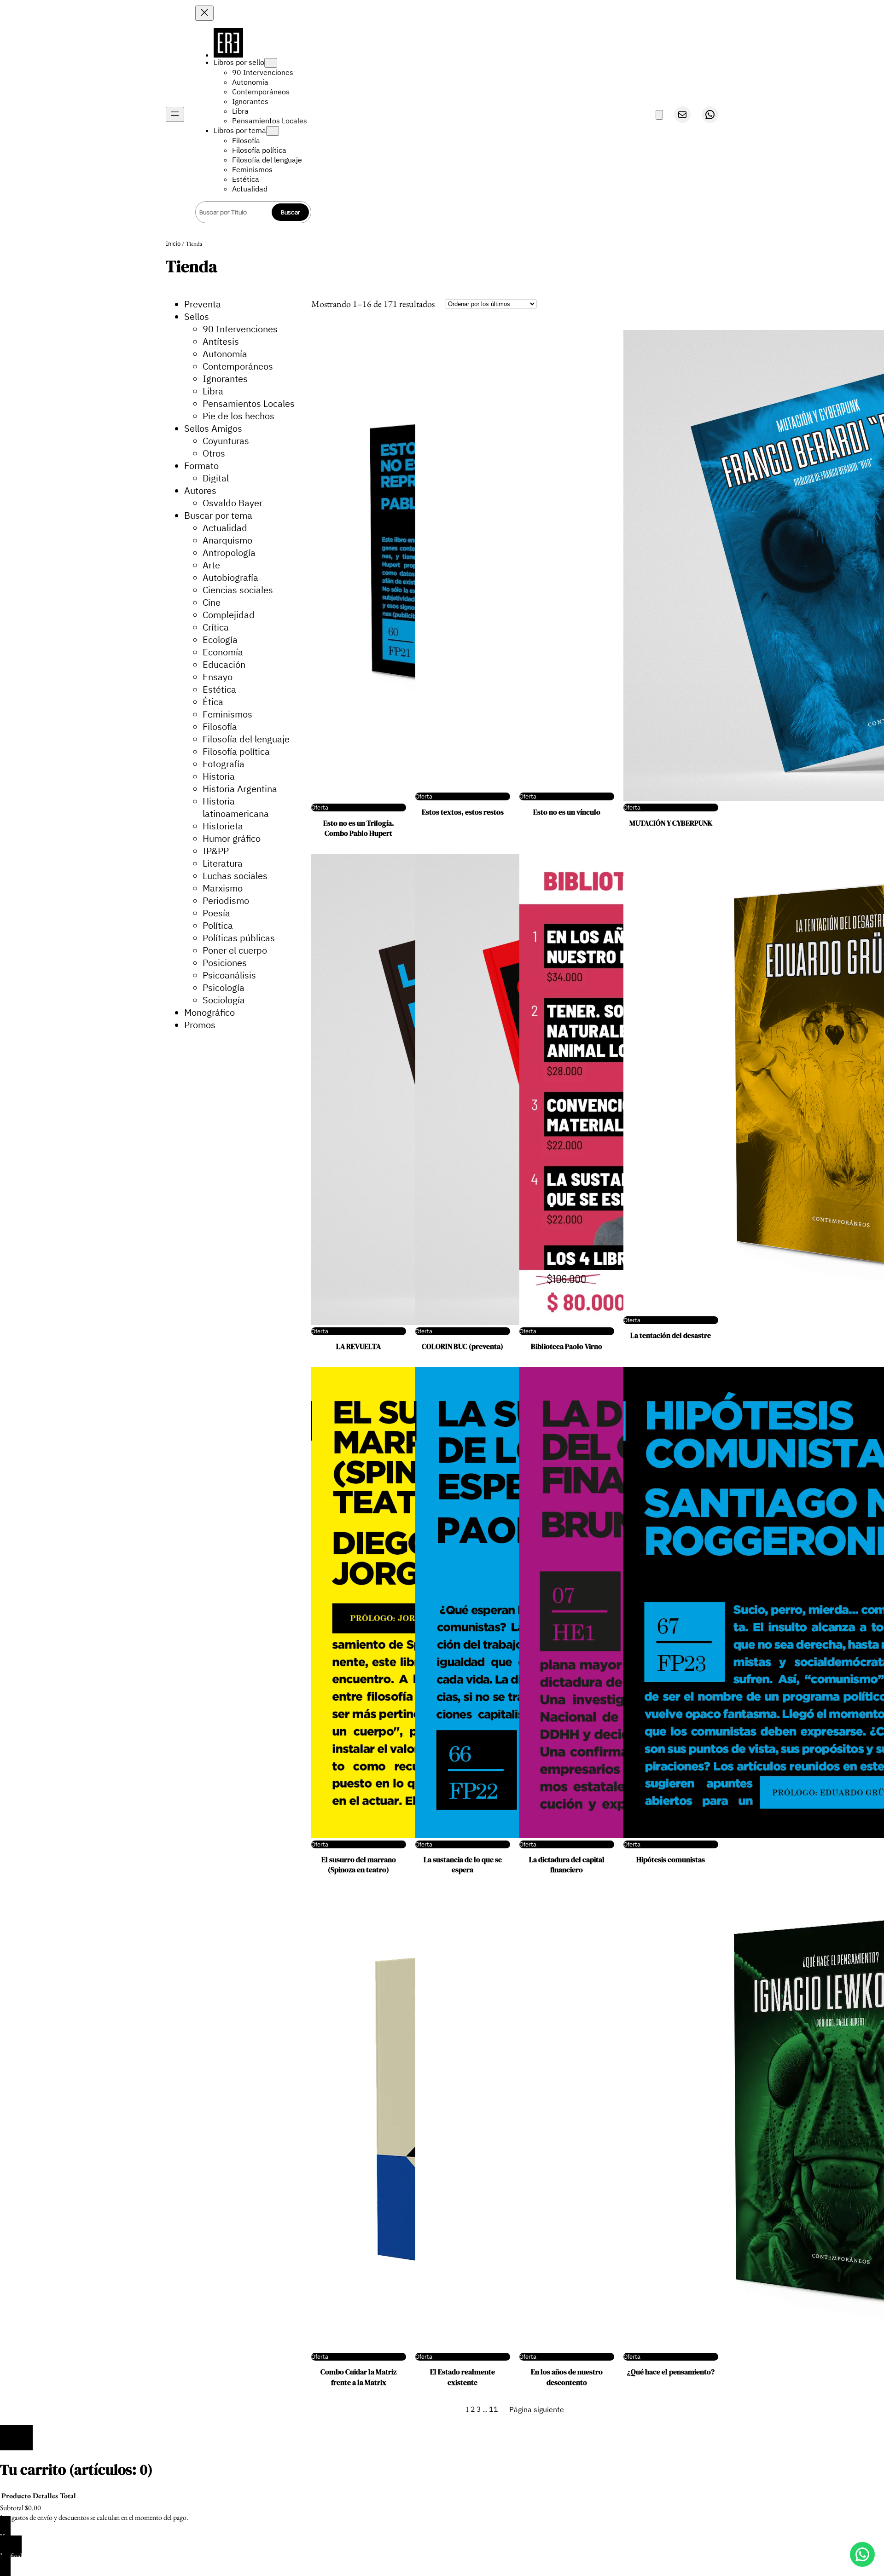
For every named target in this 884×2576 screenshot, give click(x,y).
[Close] (16, 2437)
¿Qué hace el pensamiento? (671, 2372)
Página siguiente (537, 2409)
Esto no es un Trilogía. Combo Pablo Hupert (359, 828)
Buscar (291, 212)
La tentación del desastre (671, 1335)
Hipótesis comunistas (671, 1859)
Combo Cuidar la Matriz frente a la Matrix (358, 2377)
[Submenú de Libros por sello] (271, 63)
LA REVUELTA (358, 1346)
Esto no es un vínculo (567, 812)
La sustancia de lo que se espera (463, 1864)
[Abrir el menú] (175, 114)
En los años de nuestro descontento (567, 2377)
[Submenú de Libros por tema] (273, 131)
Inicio (173, 244)
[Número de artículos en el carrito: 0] (659, 115)
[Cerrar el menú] (204, 13)
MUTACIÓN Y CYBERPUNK (671, 823)
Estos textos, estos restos (463, 812)
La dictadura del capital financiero (567, 1864)
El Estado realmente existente (462, 2377)
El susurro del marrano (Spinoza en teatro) (359, 1864)
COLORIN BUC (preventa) (462, 1346)
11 (494, 2409)
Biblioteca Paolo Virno (567, 1346)
